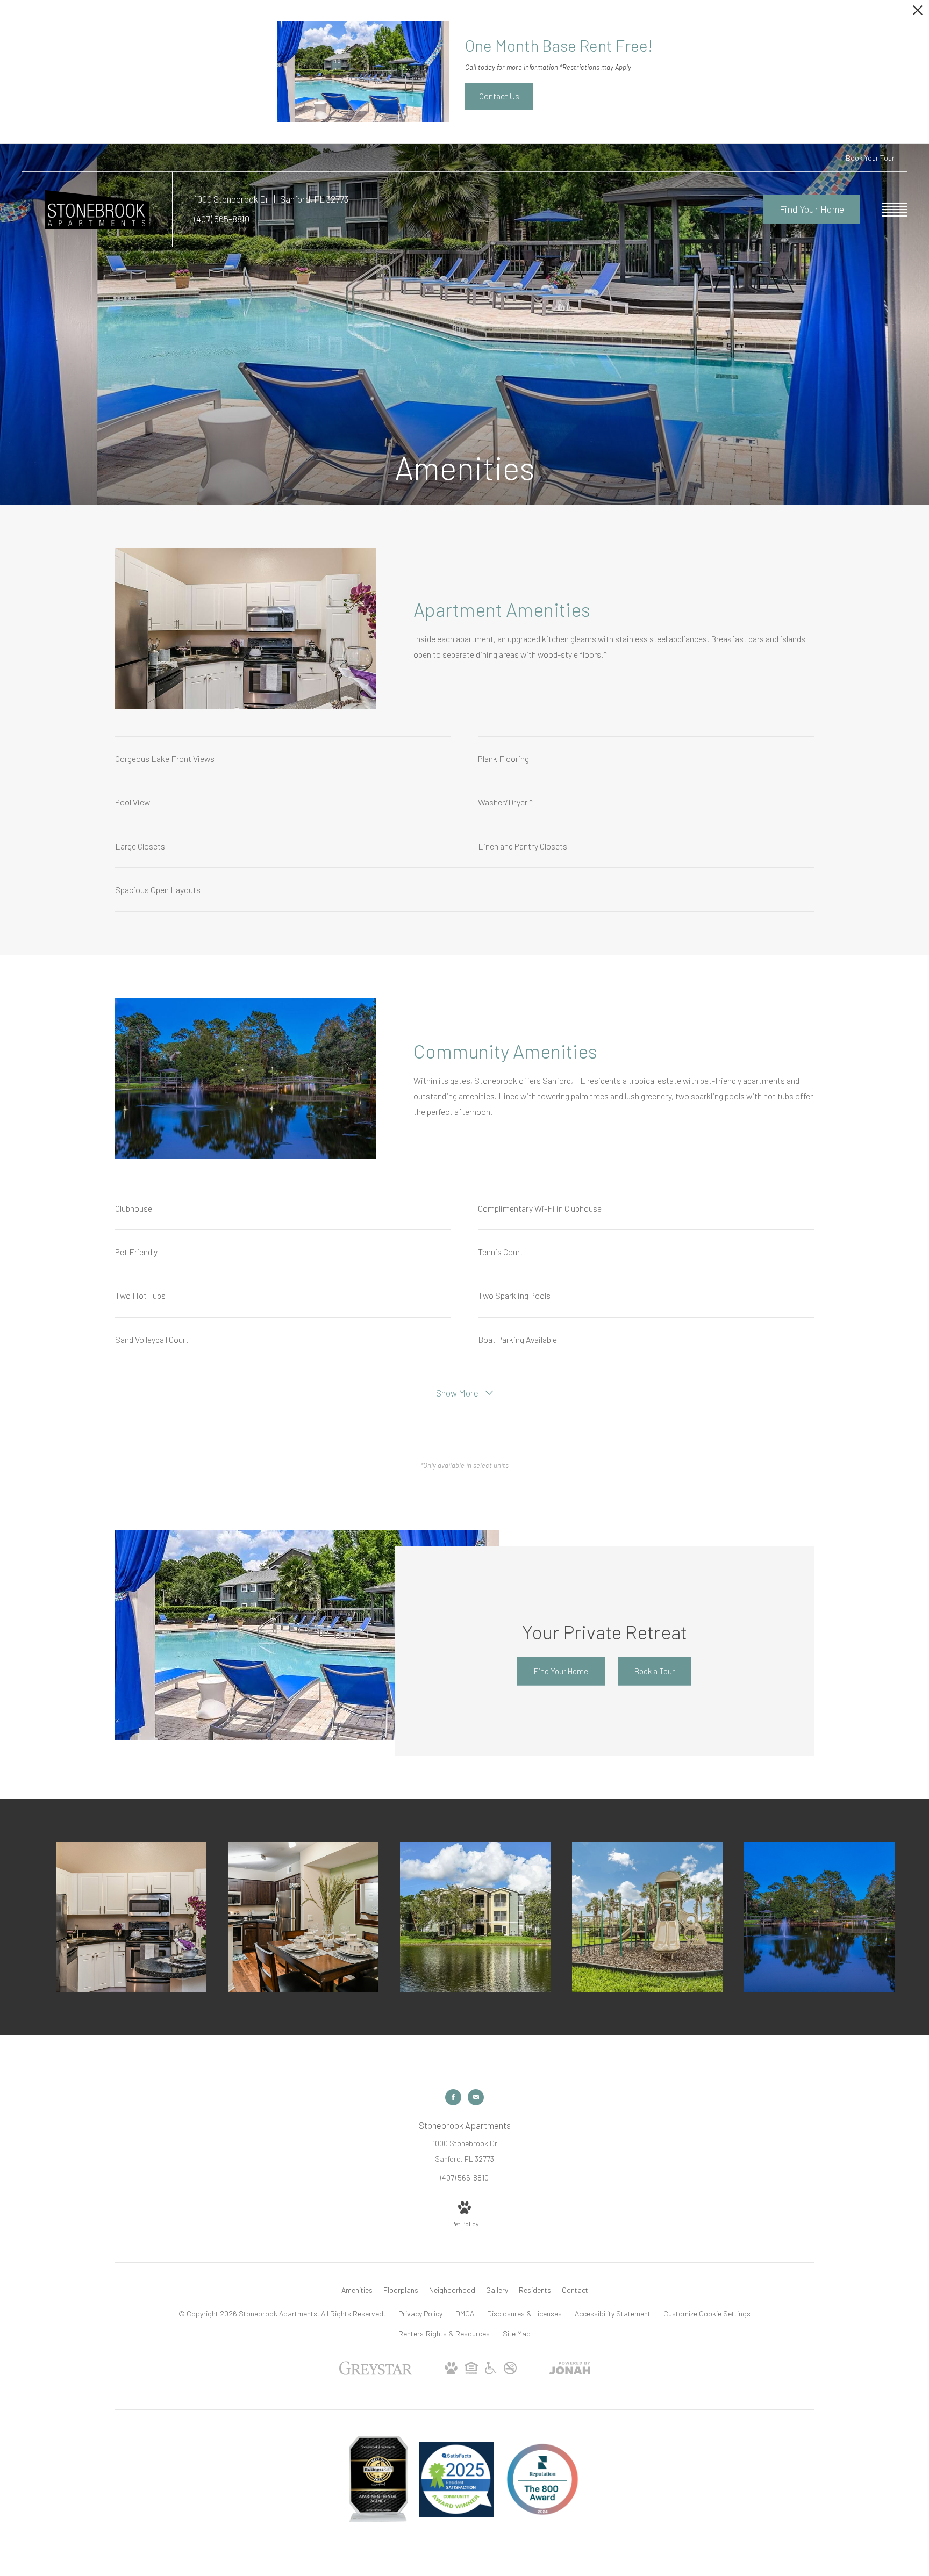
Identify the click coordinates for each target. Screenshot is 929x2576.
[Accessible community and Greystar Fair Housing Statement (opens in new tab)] (491, 2372)
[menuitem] (357, 2290)
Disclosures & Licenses (524, 2314)
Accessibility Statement (613, 2314)
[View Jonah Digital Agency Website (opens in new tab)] (570, 2370)
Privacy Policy (420, 2314)
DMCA (465, 2314)
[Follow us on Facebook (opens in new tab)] (453, 2097)
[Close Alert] (918, 13)
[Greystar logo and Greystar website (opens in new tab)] (376, 2373)
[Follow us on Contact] (476, 2097)
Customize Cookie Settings (707, 2314)
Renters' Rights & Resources (444, 2333)
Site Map (517, 2333)
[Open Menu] (895, 210)
